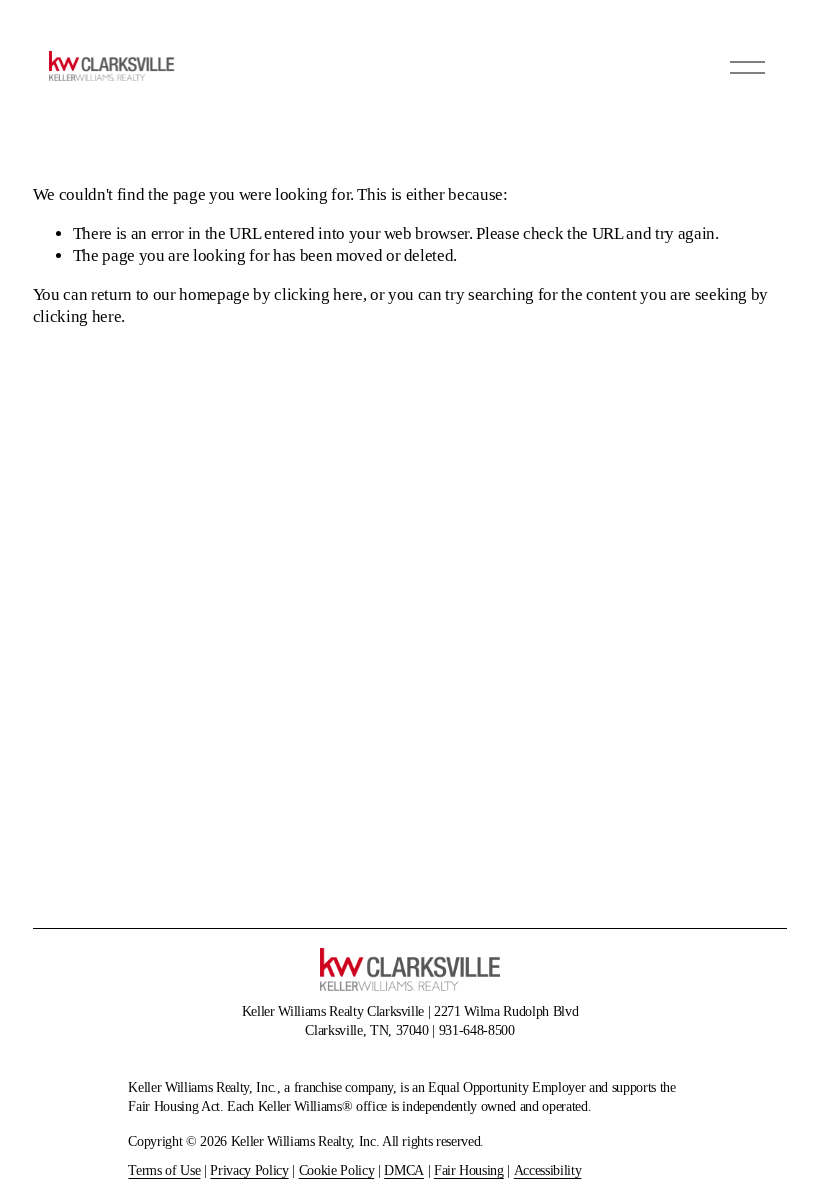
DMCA (404, 1170)
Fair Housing (469, 1170)
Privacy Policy (249, 1170)
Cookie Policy (337, 1170)
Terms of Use (164, 1170)
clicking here (318, 294)
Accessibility (548, 1170)
